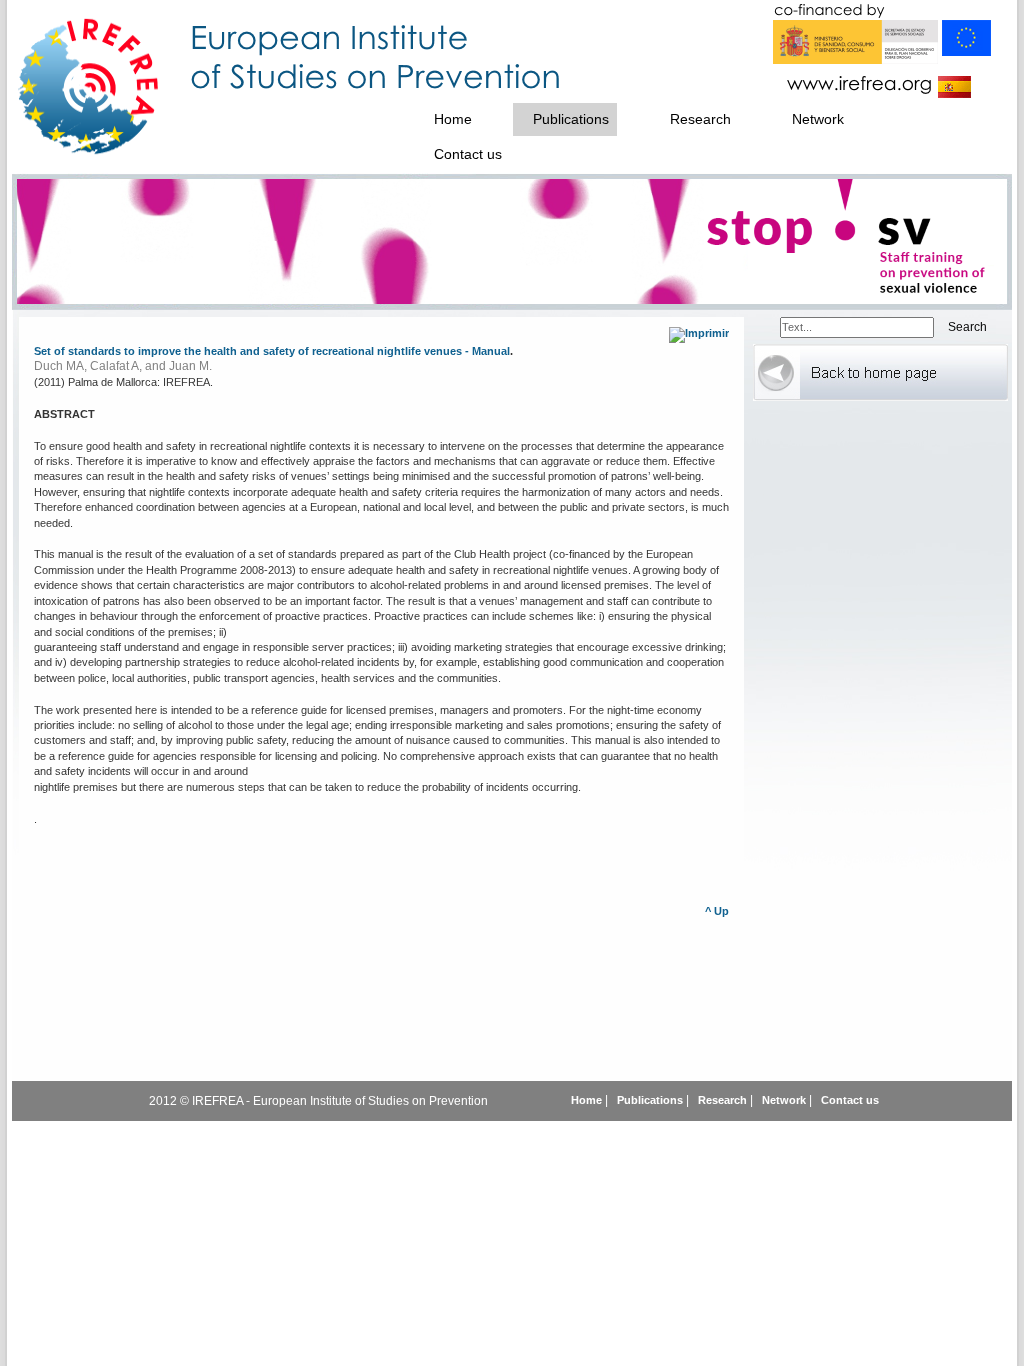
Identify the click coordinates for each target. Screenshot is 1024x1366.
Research (722, 1100)
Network (785, 1100)
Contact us (850, 1100)
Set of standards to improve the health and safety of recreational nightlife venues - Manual (272, 351)
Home (588, 1100)
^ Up (717, 911)
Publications (651, 1100)
